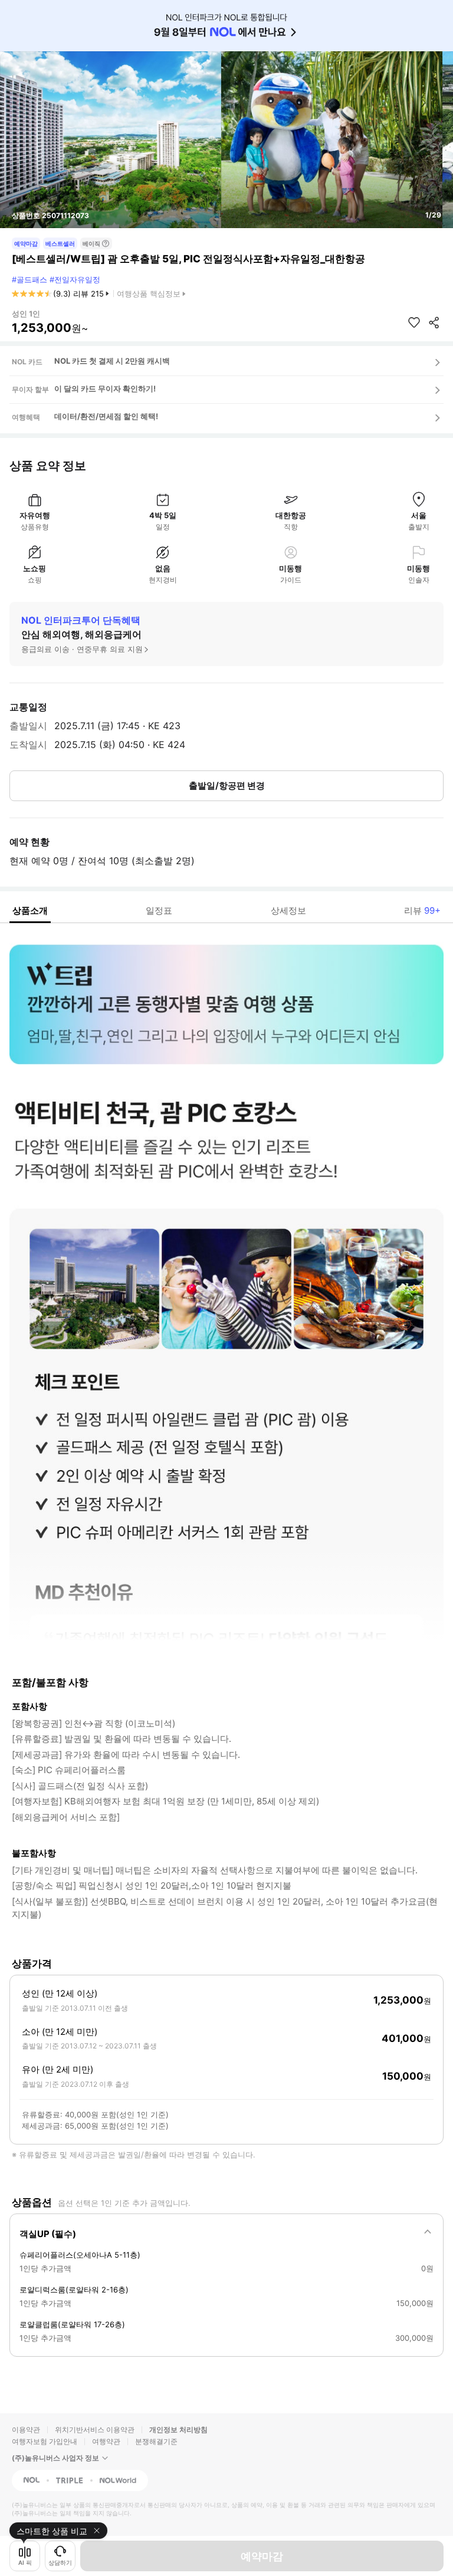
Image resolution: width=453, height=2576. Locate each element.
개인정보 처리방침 (178, 2430)
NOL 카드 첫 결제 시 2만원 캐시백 (112, 361)
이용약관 (26, 2430)
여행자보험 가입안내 (45, 2441)
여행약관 (106, 2441)
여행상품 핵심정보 (149, 294)
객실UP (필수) (48, 2234)
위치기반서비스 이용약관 (95, 2430)
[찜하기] (414, 322)
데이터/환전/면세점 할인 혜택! (106, 416)
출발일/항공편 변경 (227, 785)
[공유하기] (434, 322)
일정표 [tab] (159, 910)
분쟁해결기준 (156, 2441)
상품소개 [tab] (30, 910)
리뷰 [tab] (422, 910)
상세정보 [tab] (288, 910)
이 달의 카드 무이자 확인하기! (105, 388)
